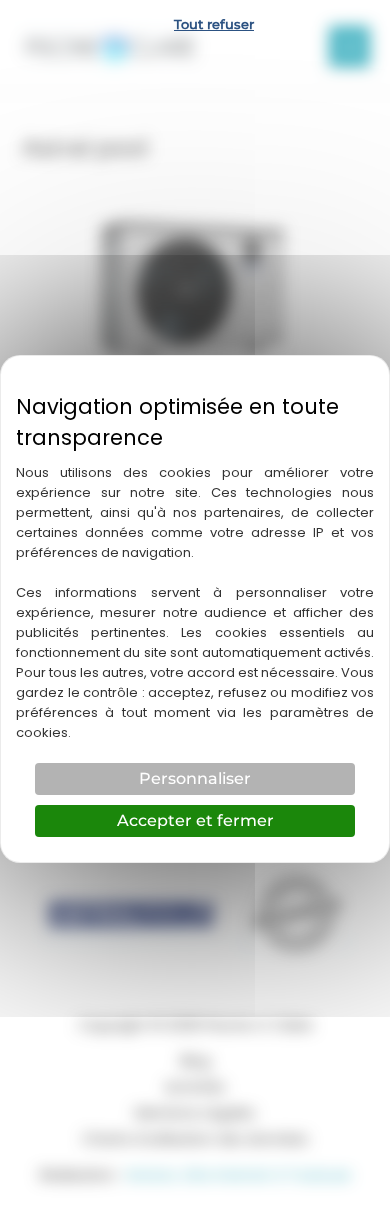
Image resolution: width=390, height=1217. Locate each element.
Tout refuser (214, 24)
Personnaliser (195, 778)
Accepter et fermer (195, 820)
